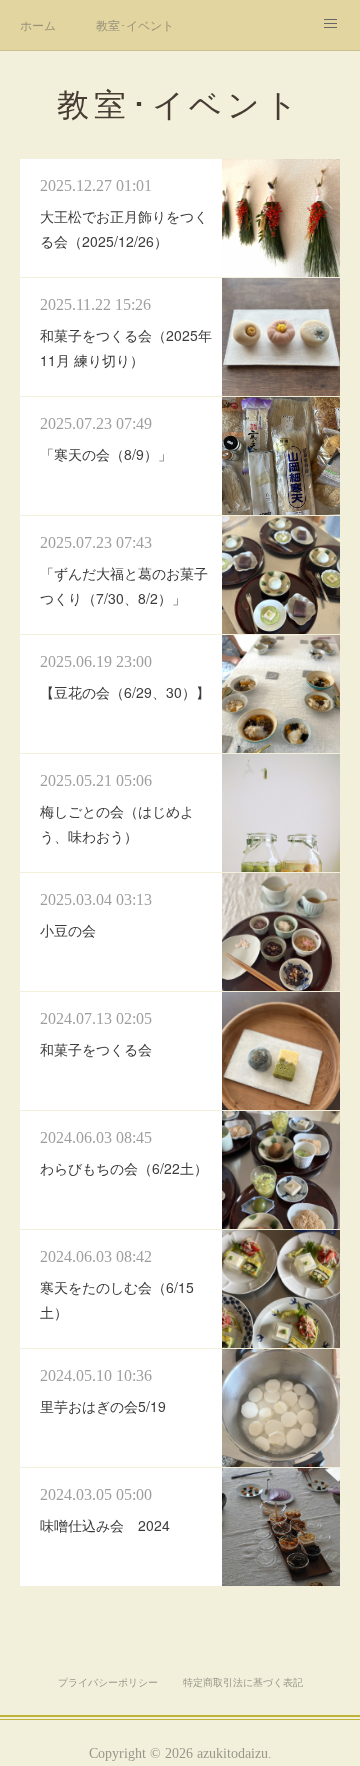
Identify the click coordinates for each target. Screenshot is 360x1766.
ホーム (38, 24)
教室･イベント (135, 24)
